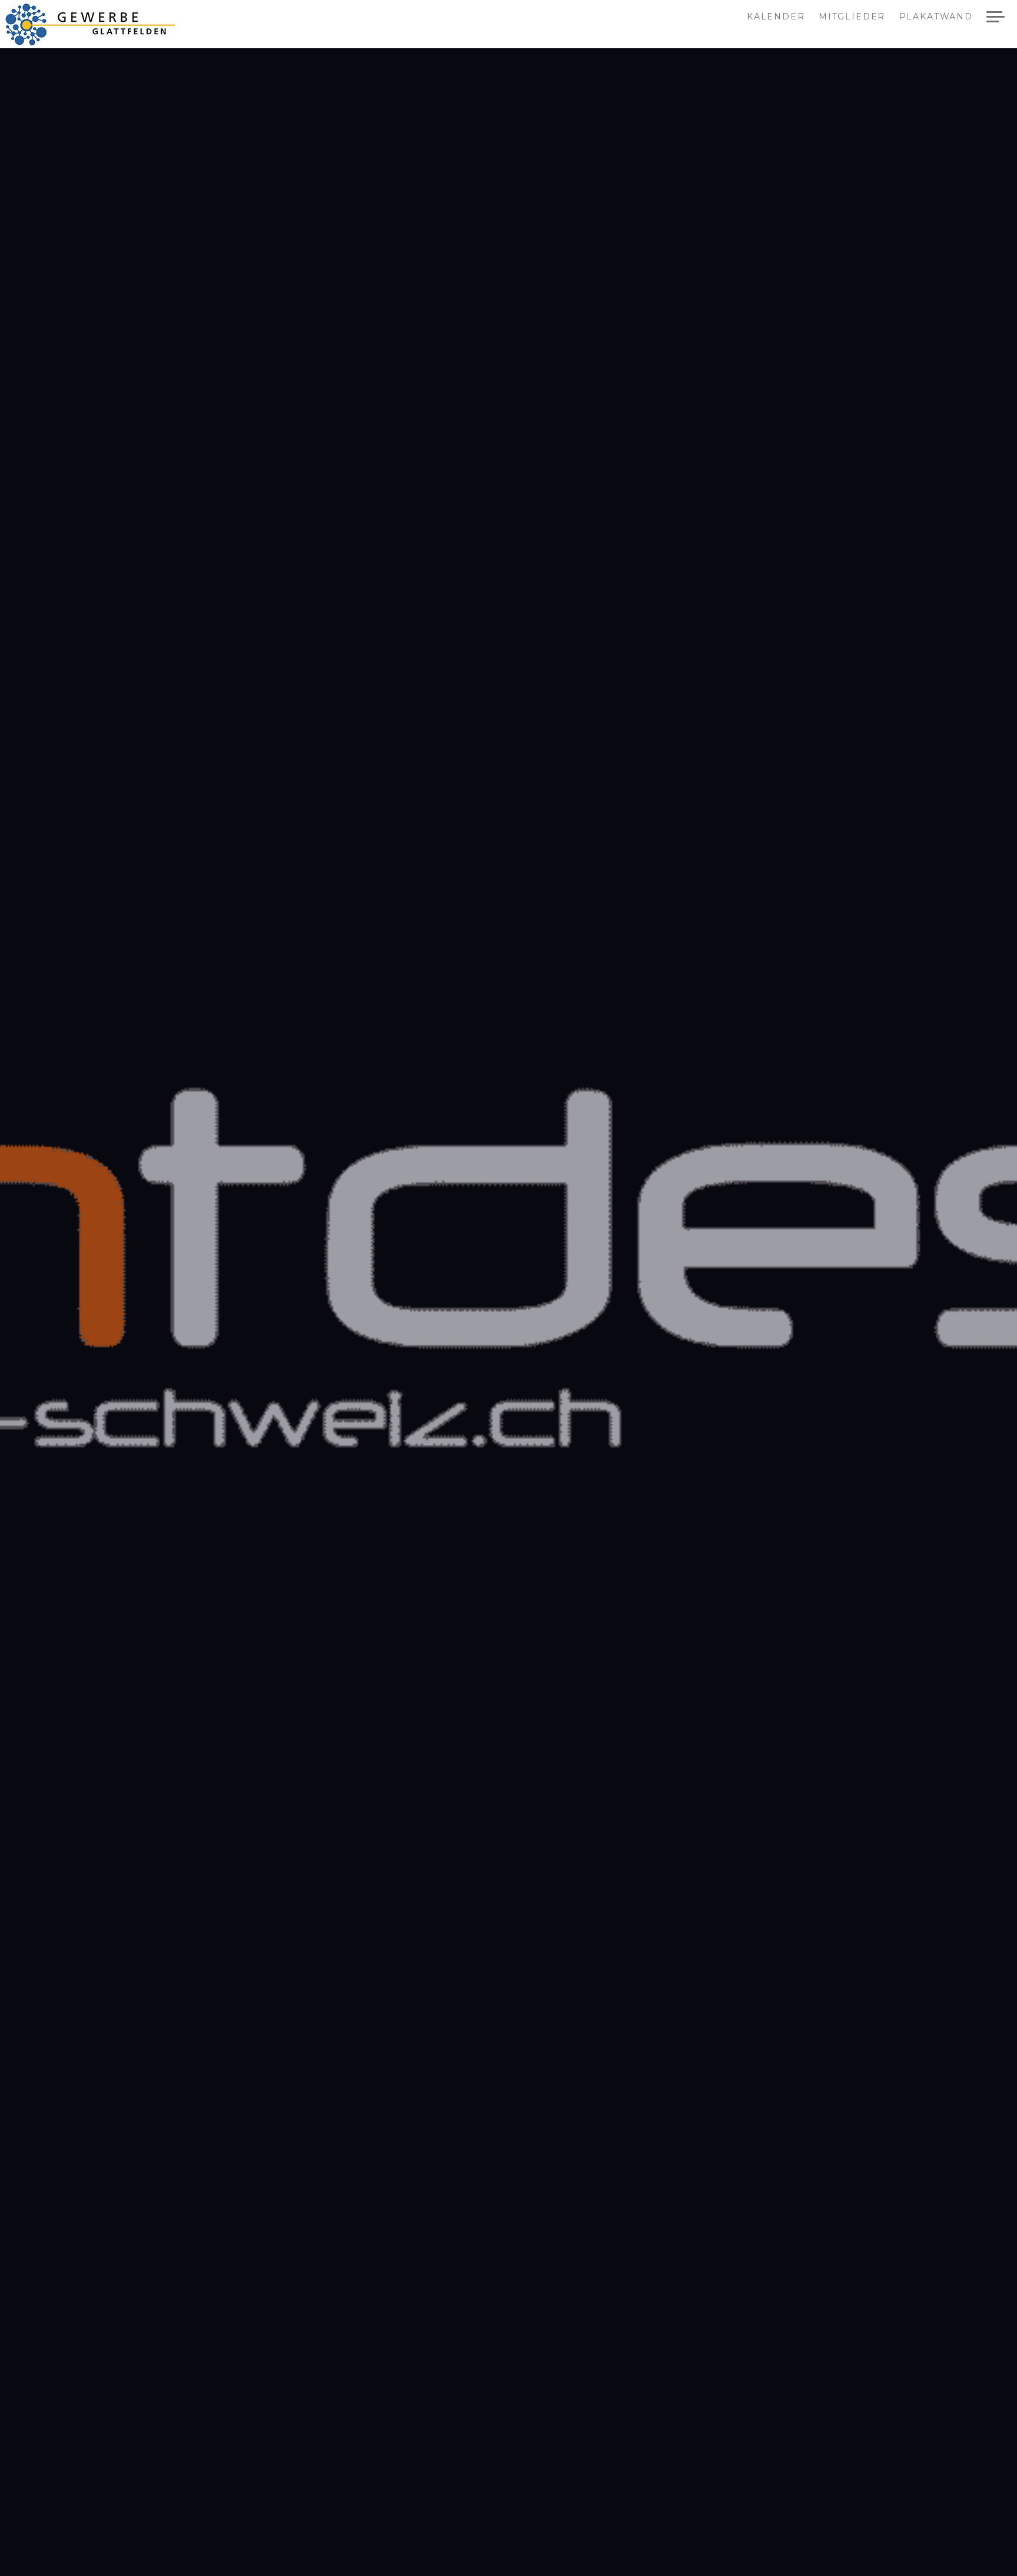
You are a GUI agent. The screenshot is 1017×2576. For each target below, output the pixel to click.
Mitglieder (852, 17)
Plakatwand (936, 17)
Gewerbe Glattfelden (101, 24)
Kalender (776, 17)
